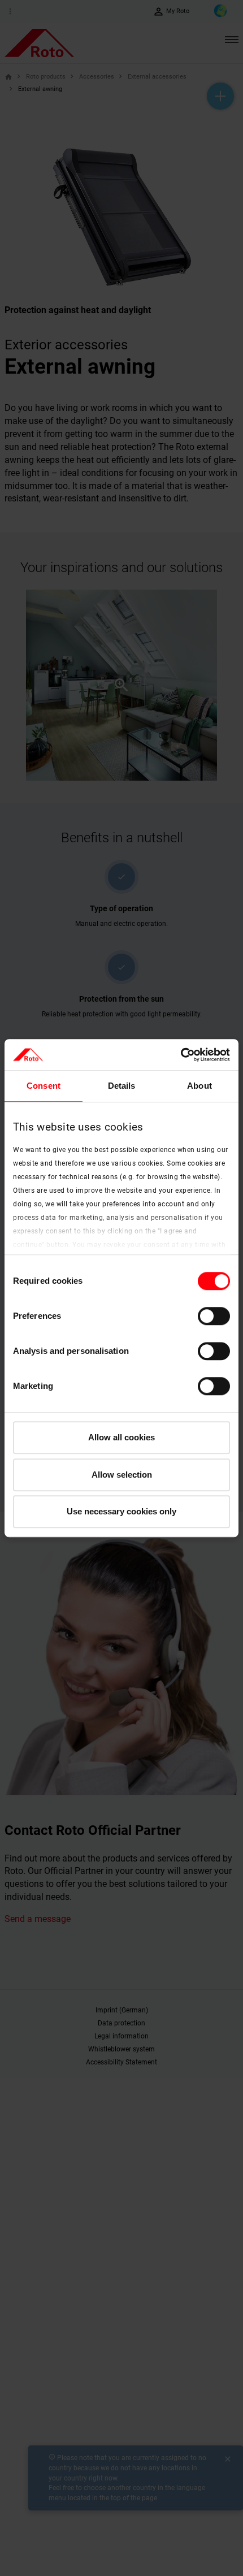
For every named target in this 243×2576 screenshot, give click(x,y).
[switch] (214, 1316)
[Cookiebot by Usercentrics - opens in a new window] (181, 1055)
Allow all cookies (121, 1437)
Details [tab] (122, 1086)
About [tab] (199, 1086)
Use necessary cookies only (121, 1511)
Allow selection (122, 1475)
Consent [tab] (44, 1086)
